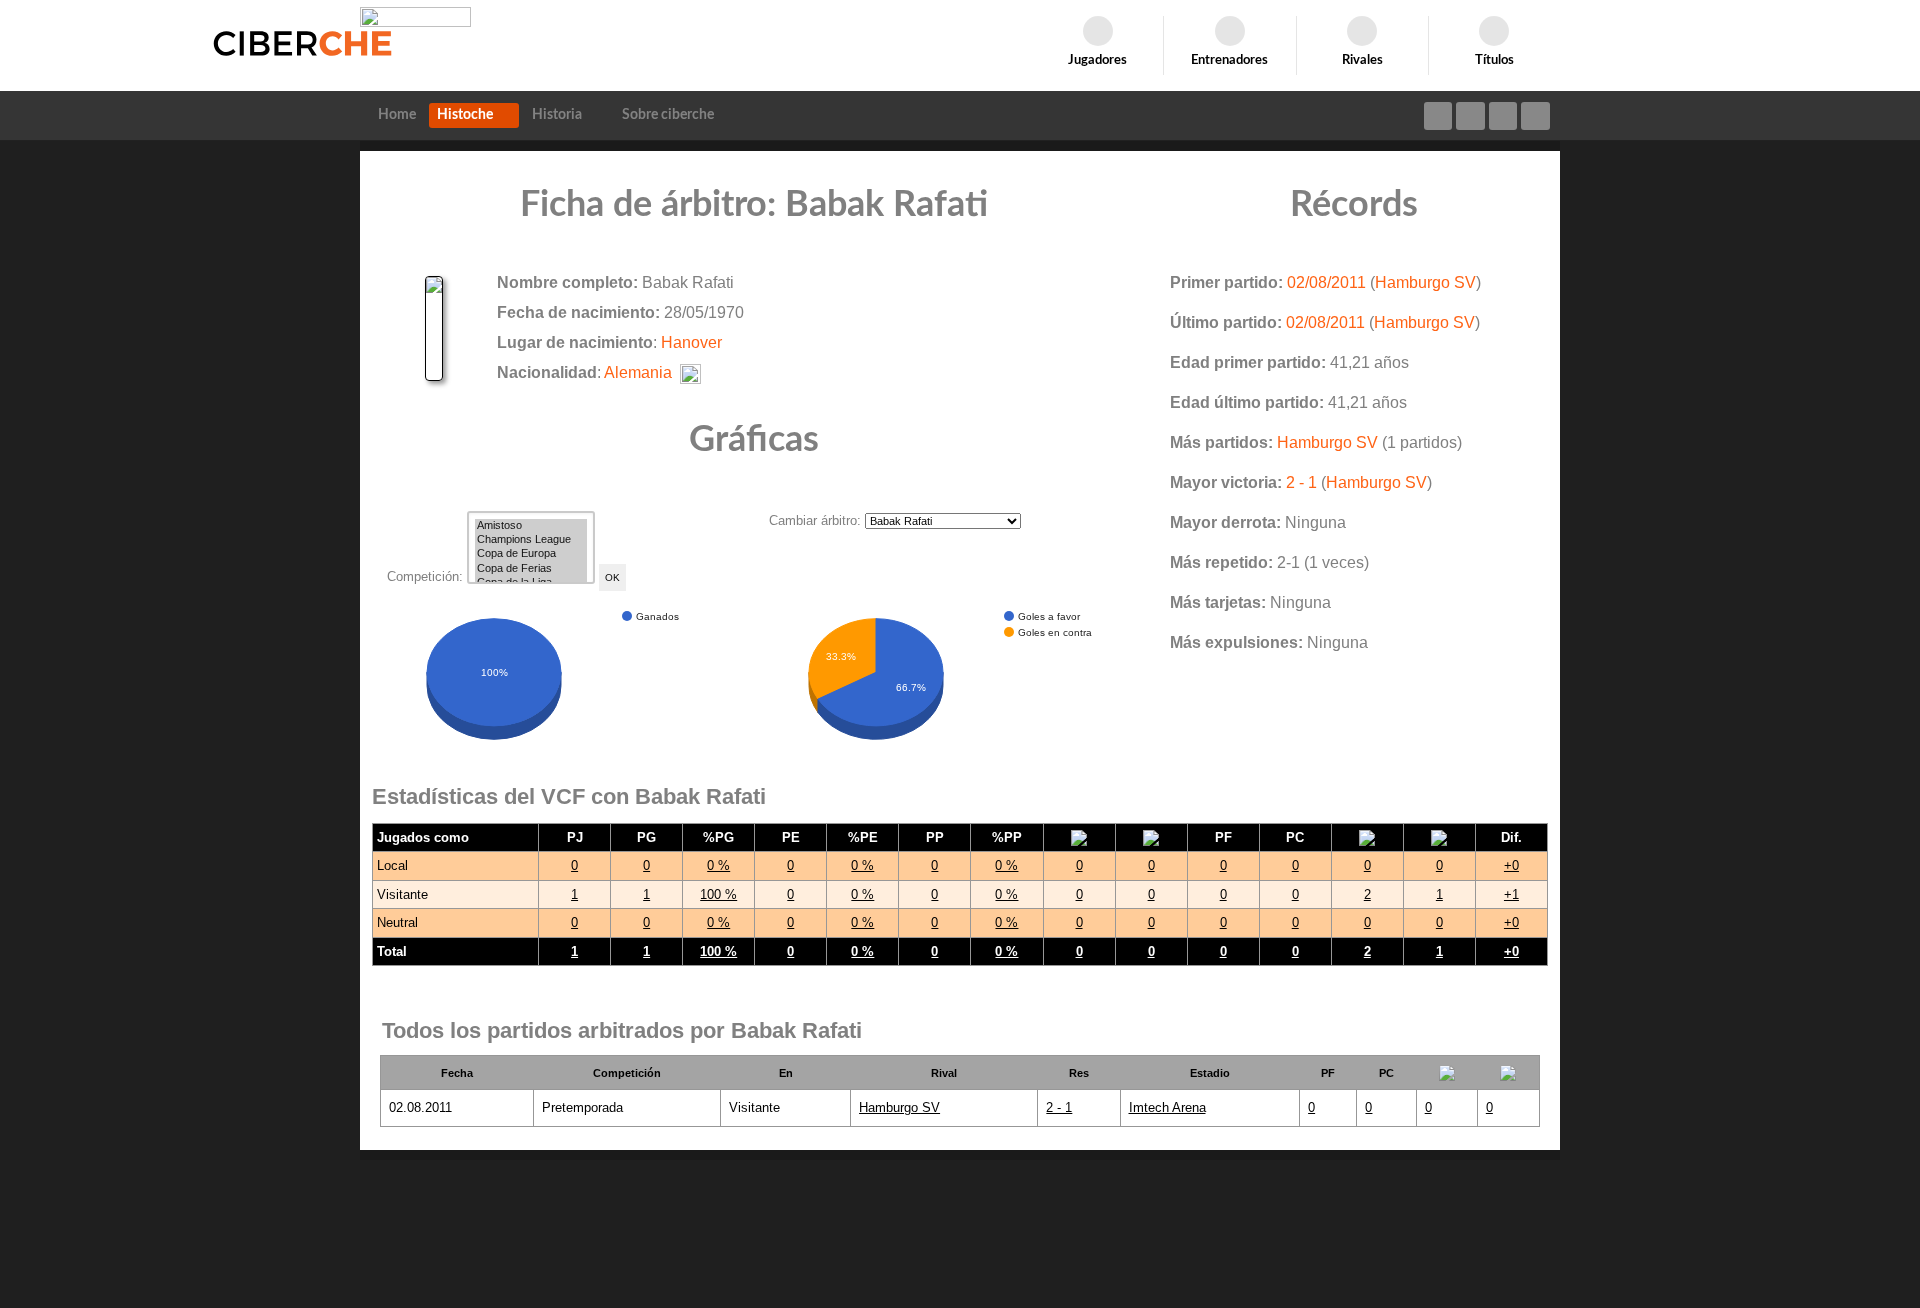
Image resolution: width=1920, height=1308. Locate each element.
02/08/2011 (1326, 282)
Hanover (691, 342)
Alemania (638, 372)
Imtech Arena (1167, 1107)
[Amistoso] (531, 526)
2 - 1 (1301, 482)
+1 (1511, 894)
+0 (1511, 865)
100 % (718, 894)
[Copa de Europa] (531, 554)
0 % (718, 865)
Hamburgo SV (1425, 282)
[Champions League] (531, 540)
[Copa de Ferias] (531, 569)
